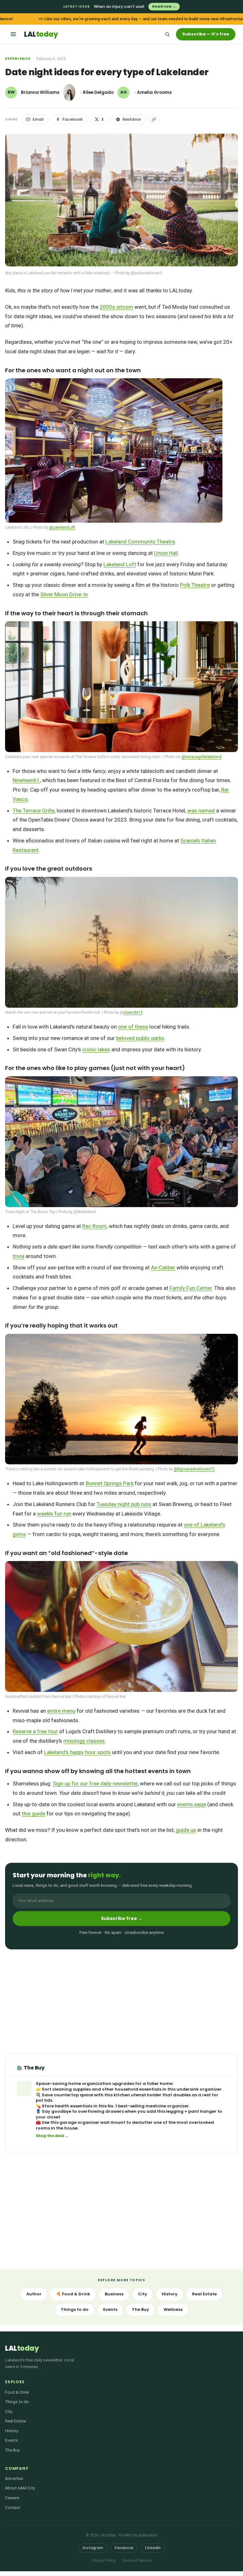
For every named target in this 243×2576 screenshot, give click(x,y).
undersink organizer (199, 2089)
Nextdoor (132, 119)
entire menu (61, 1711)
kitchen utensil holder (137, 2095)
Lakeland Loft (120, 564)
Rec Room (94, 1226)
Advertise (14, 2478)
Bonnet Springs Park (110, 1483)
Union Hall (166, 553)
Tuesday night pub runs (124, 1504)
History (170, 2294)
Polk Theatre (195, 585)
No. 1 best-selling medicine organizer (148, 2106)
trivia (19, 1256)
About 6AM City (20, 2488)
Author (34, 2294)
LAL (41, 34)
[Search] (167, 34)
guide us (186, 1830)
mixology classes (84, 1741)
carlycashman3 (148, 273)
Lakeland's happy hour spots (77, 1752)
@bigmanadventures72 (194, 1469)
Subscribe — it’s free (206, 34)
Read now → (164, 6)
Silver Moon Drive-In (64, 594)
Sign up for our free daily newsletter (95, 1783)
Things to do (75, 2309)
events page (192, 1804)
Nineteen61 (26, 780)
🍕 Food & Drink (73, 2294)
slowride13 (133, 1012)
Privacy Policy (104, 2561)
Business (114, 2294)
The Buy (140, 2309)
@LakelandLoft (62, 527)
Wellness (173, 2309)
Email (38, 119)
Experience (18, 58)
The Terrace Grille (34, 811)
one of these (133, 1027)
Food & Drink (17, 2392)
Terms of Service (137, 2561)
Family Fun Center (191, 1288)
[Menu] (13, 34)
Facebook (72, 119)
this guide (34, 1814)
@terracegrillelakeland (202, 757)
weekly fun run (54, 1514)
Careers (12, 2498)
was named (201, 811)
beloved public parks (140, 1038)
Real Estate (204, 2294)
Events (110, 2309)
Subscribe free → (122, 1918)
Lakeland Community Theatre (140, 542)
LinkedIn (153, 2548)
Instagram (93, 2548)
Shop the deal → (52, 2136)
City (143, 2294)
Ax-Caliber (163, 1267)
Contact (13, 2507)
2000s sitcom (116, 307)
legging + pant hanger (191, 2111)
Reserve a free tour (35, 1731)
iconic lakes (96, 1049)
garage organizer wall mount (92, 2122)
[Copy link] (154, 119)
